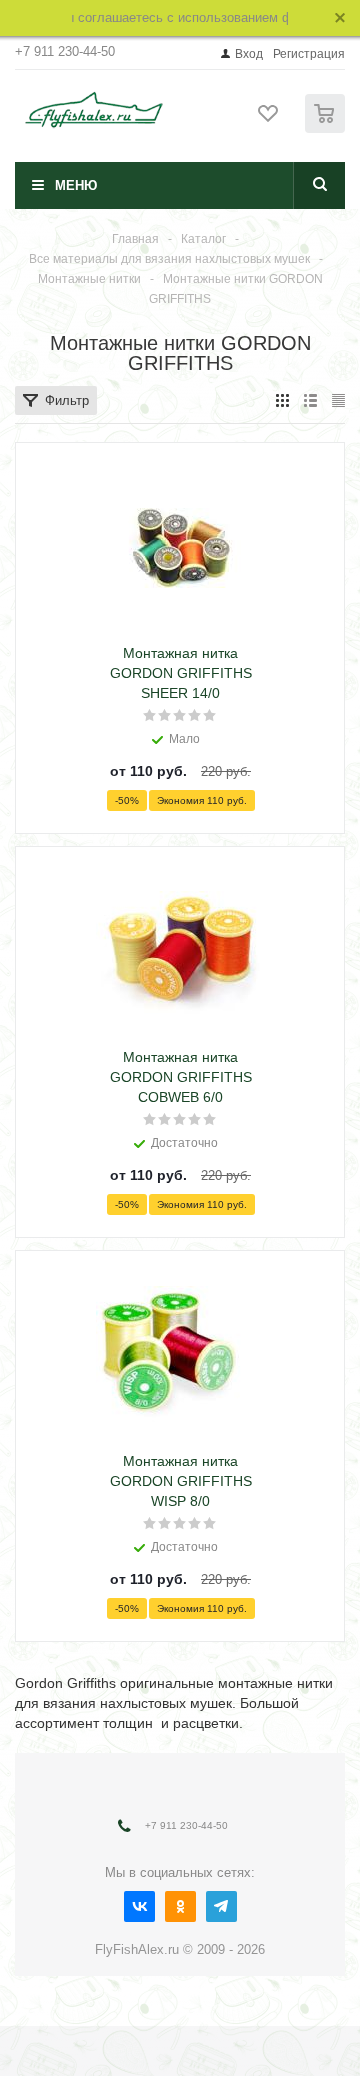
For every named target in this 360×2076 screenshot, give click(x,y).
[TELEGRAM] (221, 1906)
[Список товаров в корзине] (327, 128)
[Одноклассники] (180, 1906)
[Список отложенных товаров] (269, 120)
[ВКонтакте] (139, 1906)
